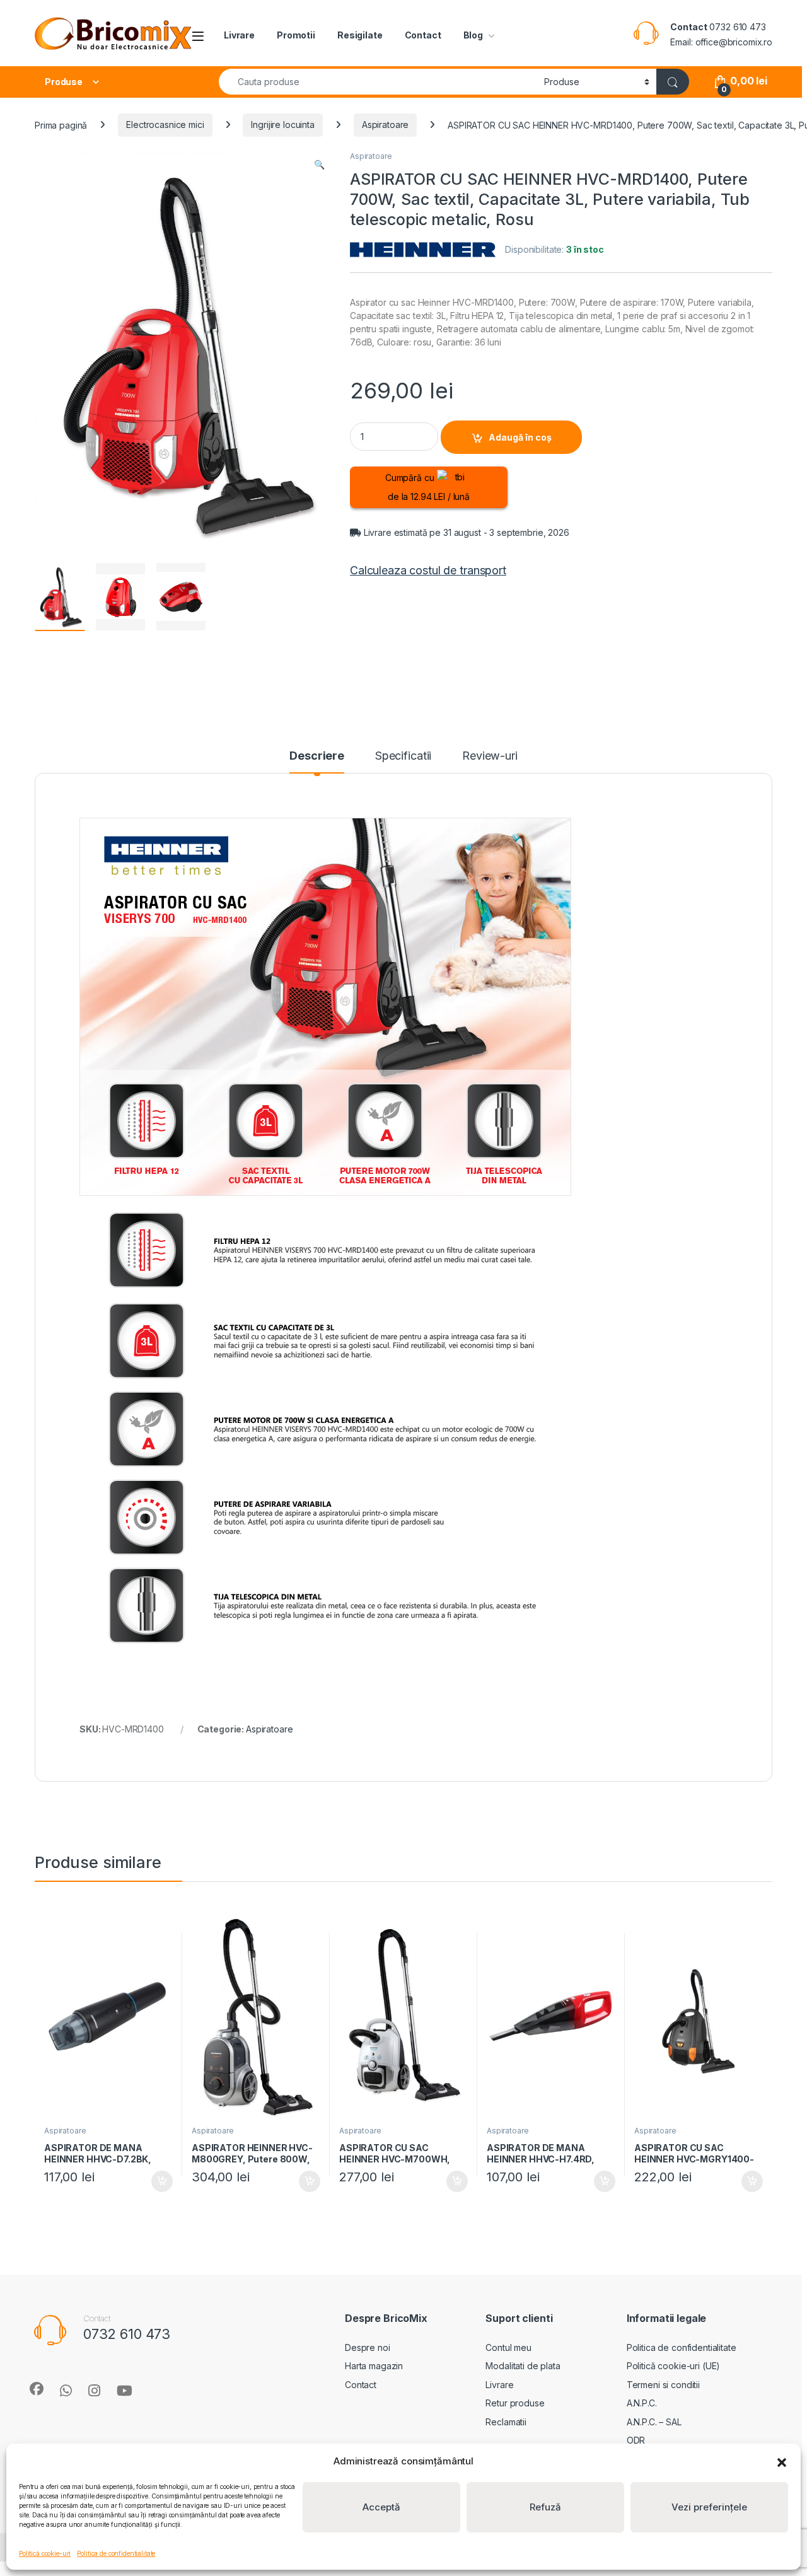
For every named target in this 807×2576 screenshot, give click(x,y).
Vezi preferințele (709, 2507)
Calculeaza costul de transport (428, 570)
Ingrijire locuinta (282, 125)
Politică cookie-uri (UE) (674, 2366)
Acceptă (381, 2507)
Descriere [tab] (317, 756)
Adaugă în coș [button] (157, 2181)
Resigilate (360, 35)
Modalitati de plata (523, 2366)
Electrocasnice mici (165, 125)
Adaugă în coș (520, 437)
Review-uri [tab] (490, 756)
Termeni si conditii (663, 2385)
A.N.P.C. (642, 2403)
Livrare (239, 35)
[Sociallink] (37, 2389)
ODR (636, 2440)
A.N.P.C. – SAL (654, 2422)
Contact (423, 35)
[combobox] (378, 82)
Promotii (296, 35)
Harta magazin (374, 2366)
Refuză (545, 2507)
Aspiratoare (385, 125)
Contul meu (508, 2347)
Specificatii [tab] (403, 756)
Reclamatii (506, 2422)
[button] (782, 2461)
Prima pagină (61, 125)
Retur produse (515, 2403)
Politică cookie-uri (45, 2553)
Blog (473, 35)
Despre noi (368, 2347)
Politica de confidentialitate (116, 2553)
